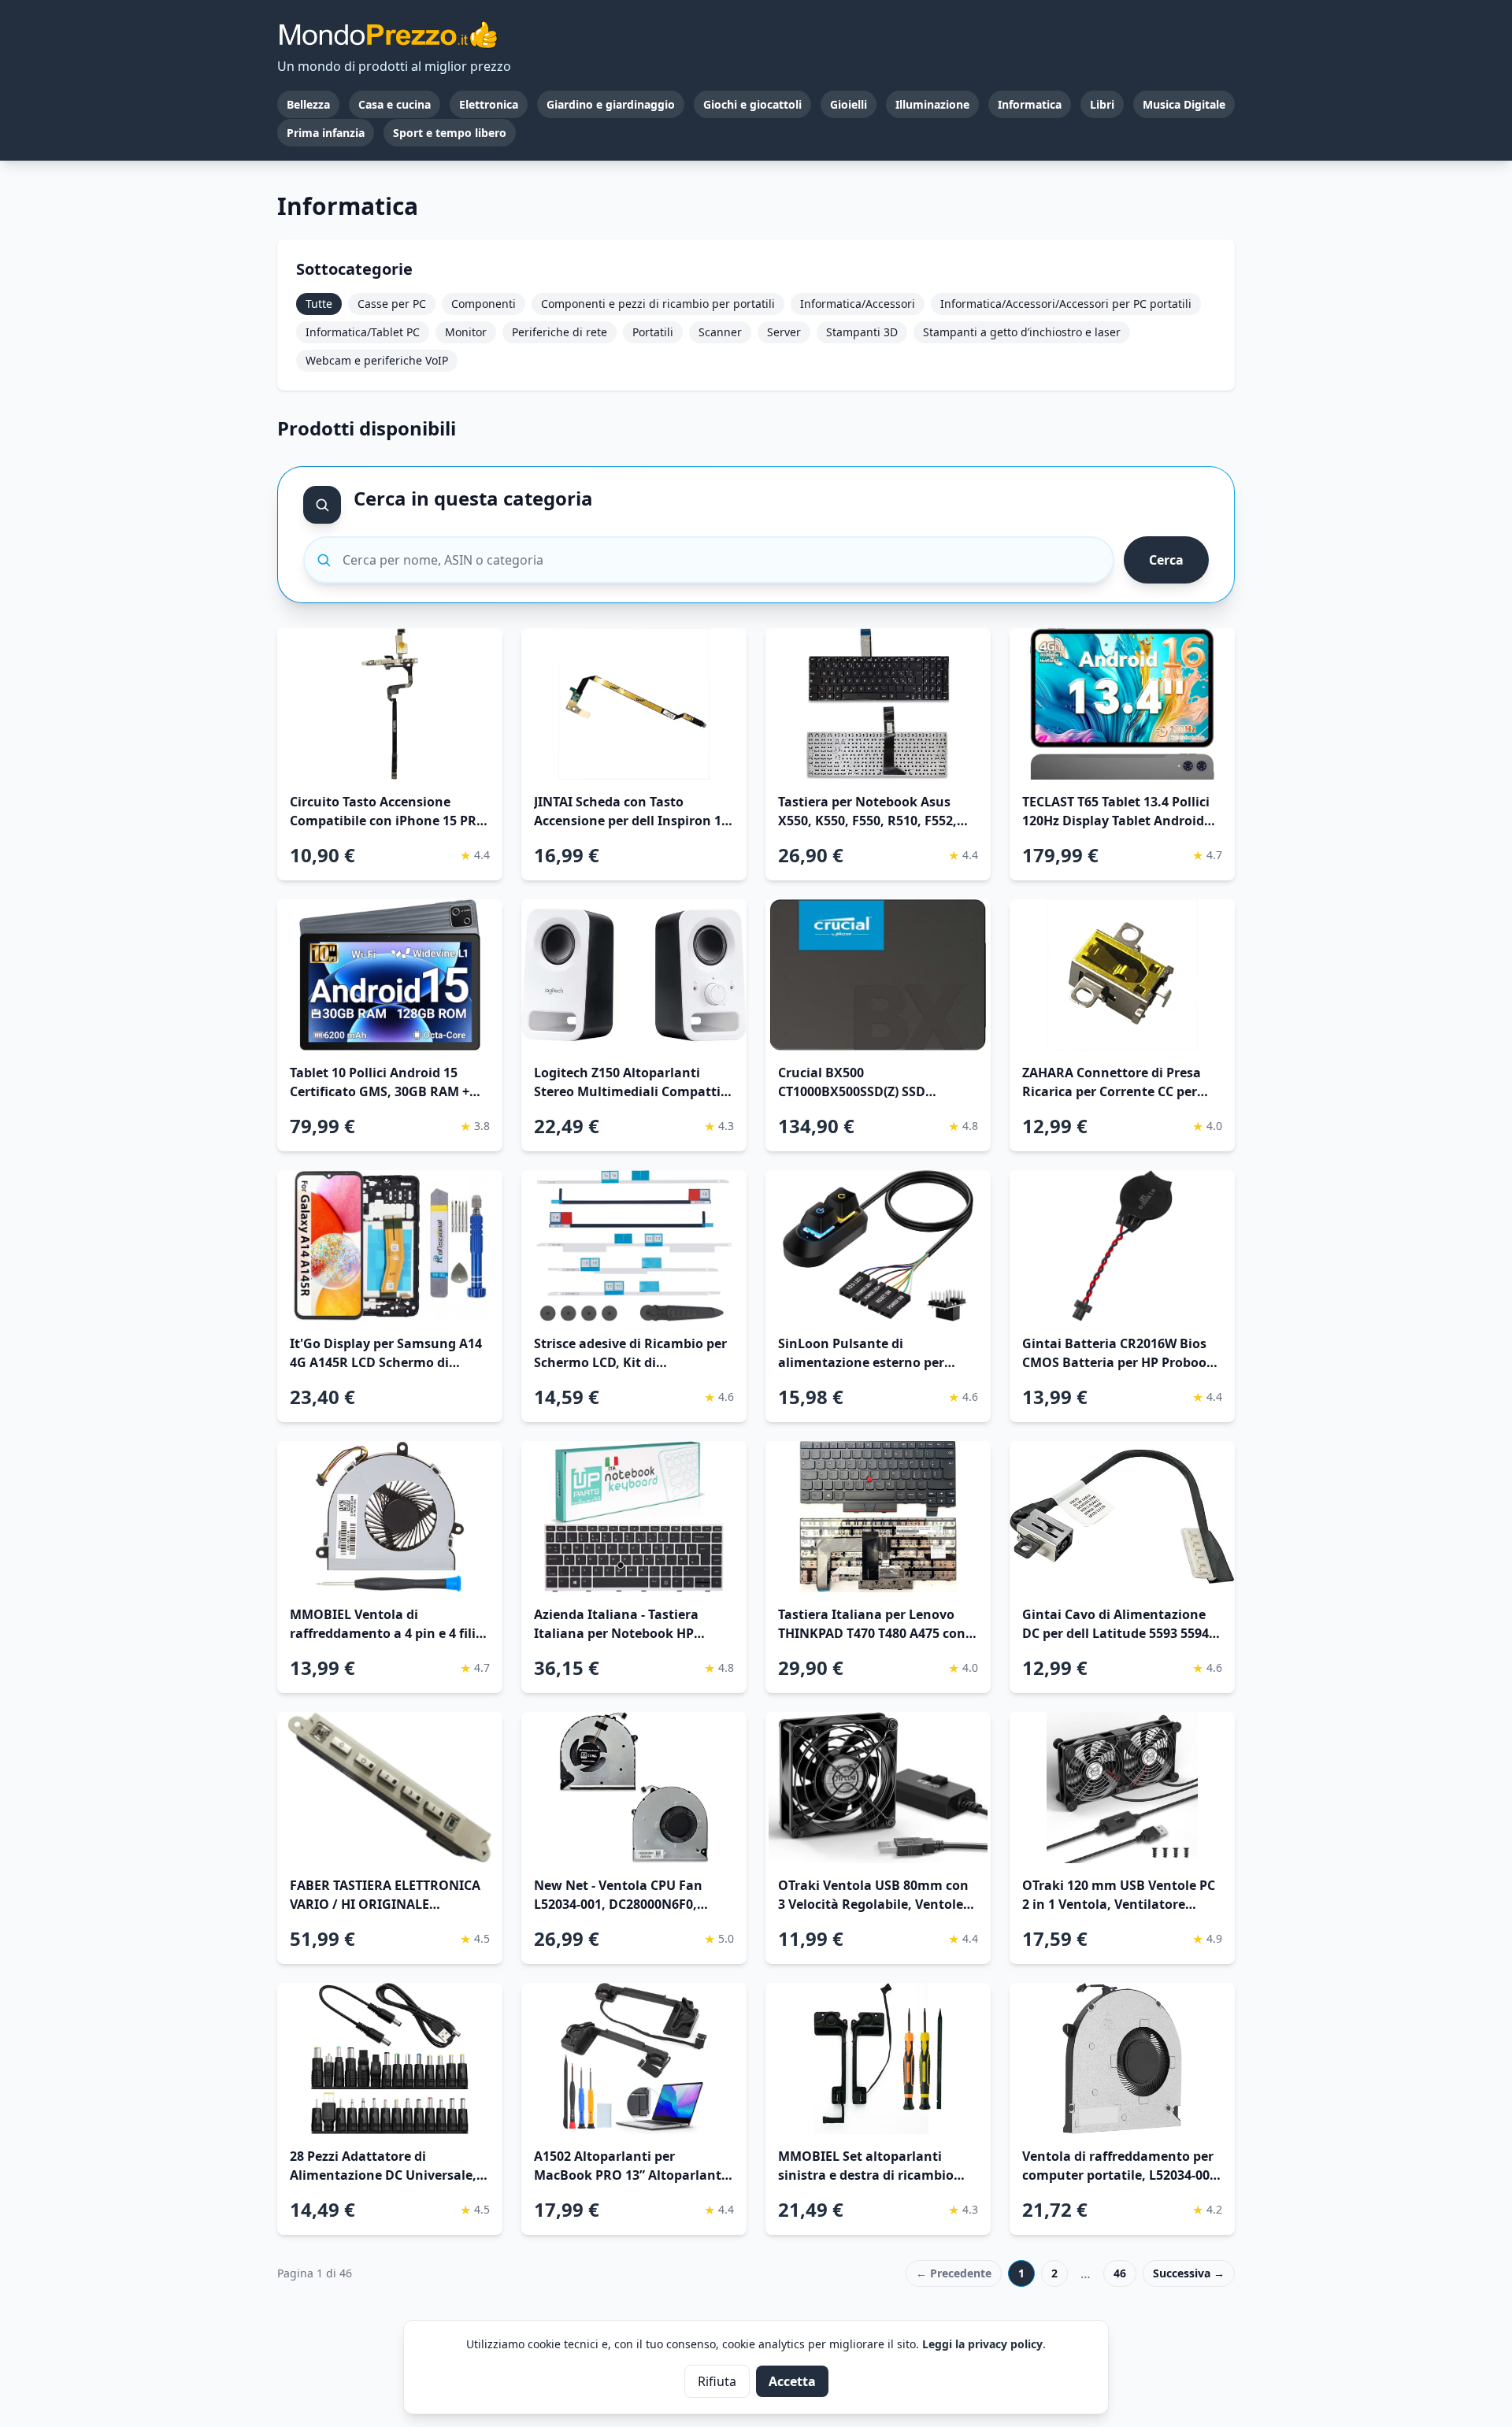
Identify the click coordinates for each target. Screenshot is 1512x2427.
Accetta (792, 2381)
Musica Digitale (1184, 104)
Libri (1102, 104)
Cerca (1166, 560)
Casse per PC (392, 304)
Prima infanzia (326, 133)
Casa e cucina (395, 104)
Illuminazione (932, 104)
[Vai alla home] (387, 35)
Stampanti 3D (862, 332)
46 (1120, 2273)
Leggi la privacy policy (982, 2344)
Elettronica (489, 104)
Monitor (466, 332)
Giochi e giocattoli (752, 104)
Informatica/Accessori (858, 304)
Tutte (319, 304)
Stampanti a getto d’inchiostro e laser (1022, 332)
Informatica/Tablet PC (363, 332)
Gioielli (849, 104)
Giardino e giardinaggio (611, 104)
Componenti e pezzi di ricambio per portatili (658, 304)
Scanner (720, 332)
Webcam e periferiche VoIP (377, 360)
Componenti (484, 304)
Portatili (653, 332)
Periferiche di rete (560, 332)
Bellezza (308, 104)
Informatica (1030, 104)
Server (784, 332)
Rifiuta (717, 2381)
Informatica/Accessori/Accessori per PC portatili (1066, 304)
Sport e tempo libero (450, 133)
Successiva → (1189, 2273)
